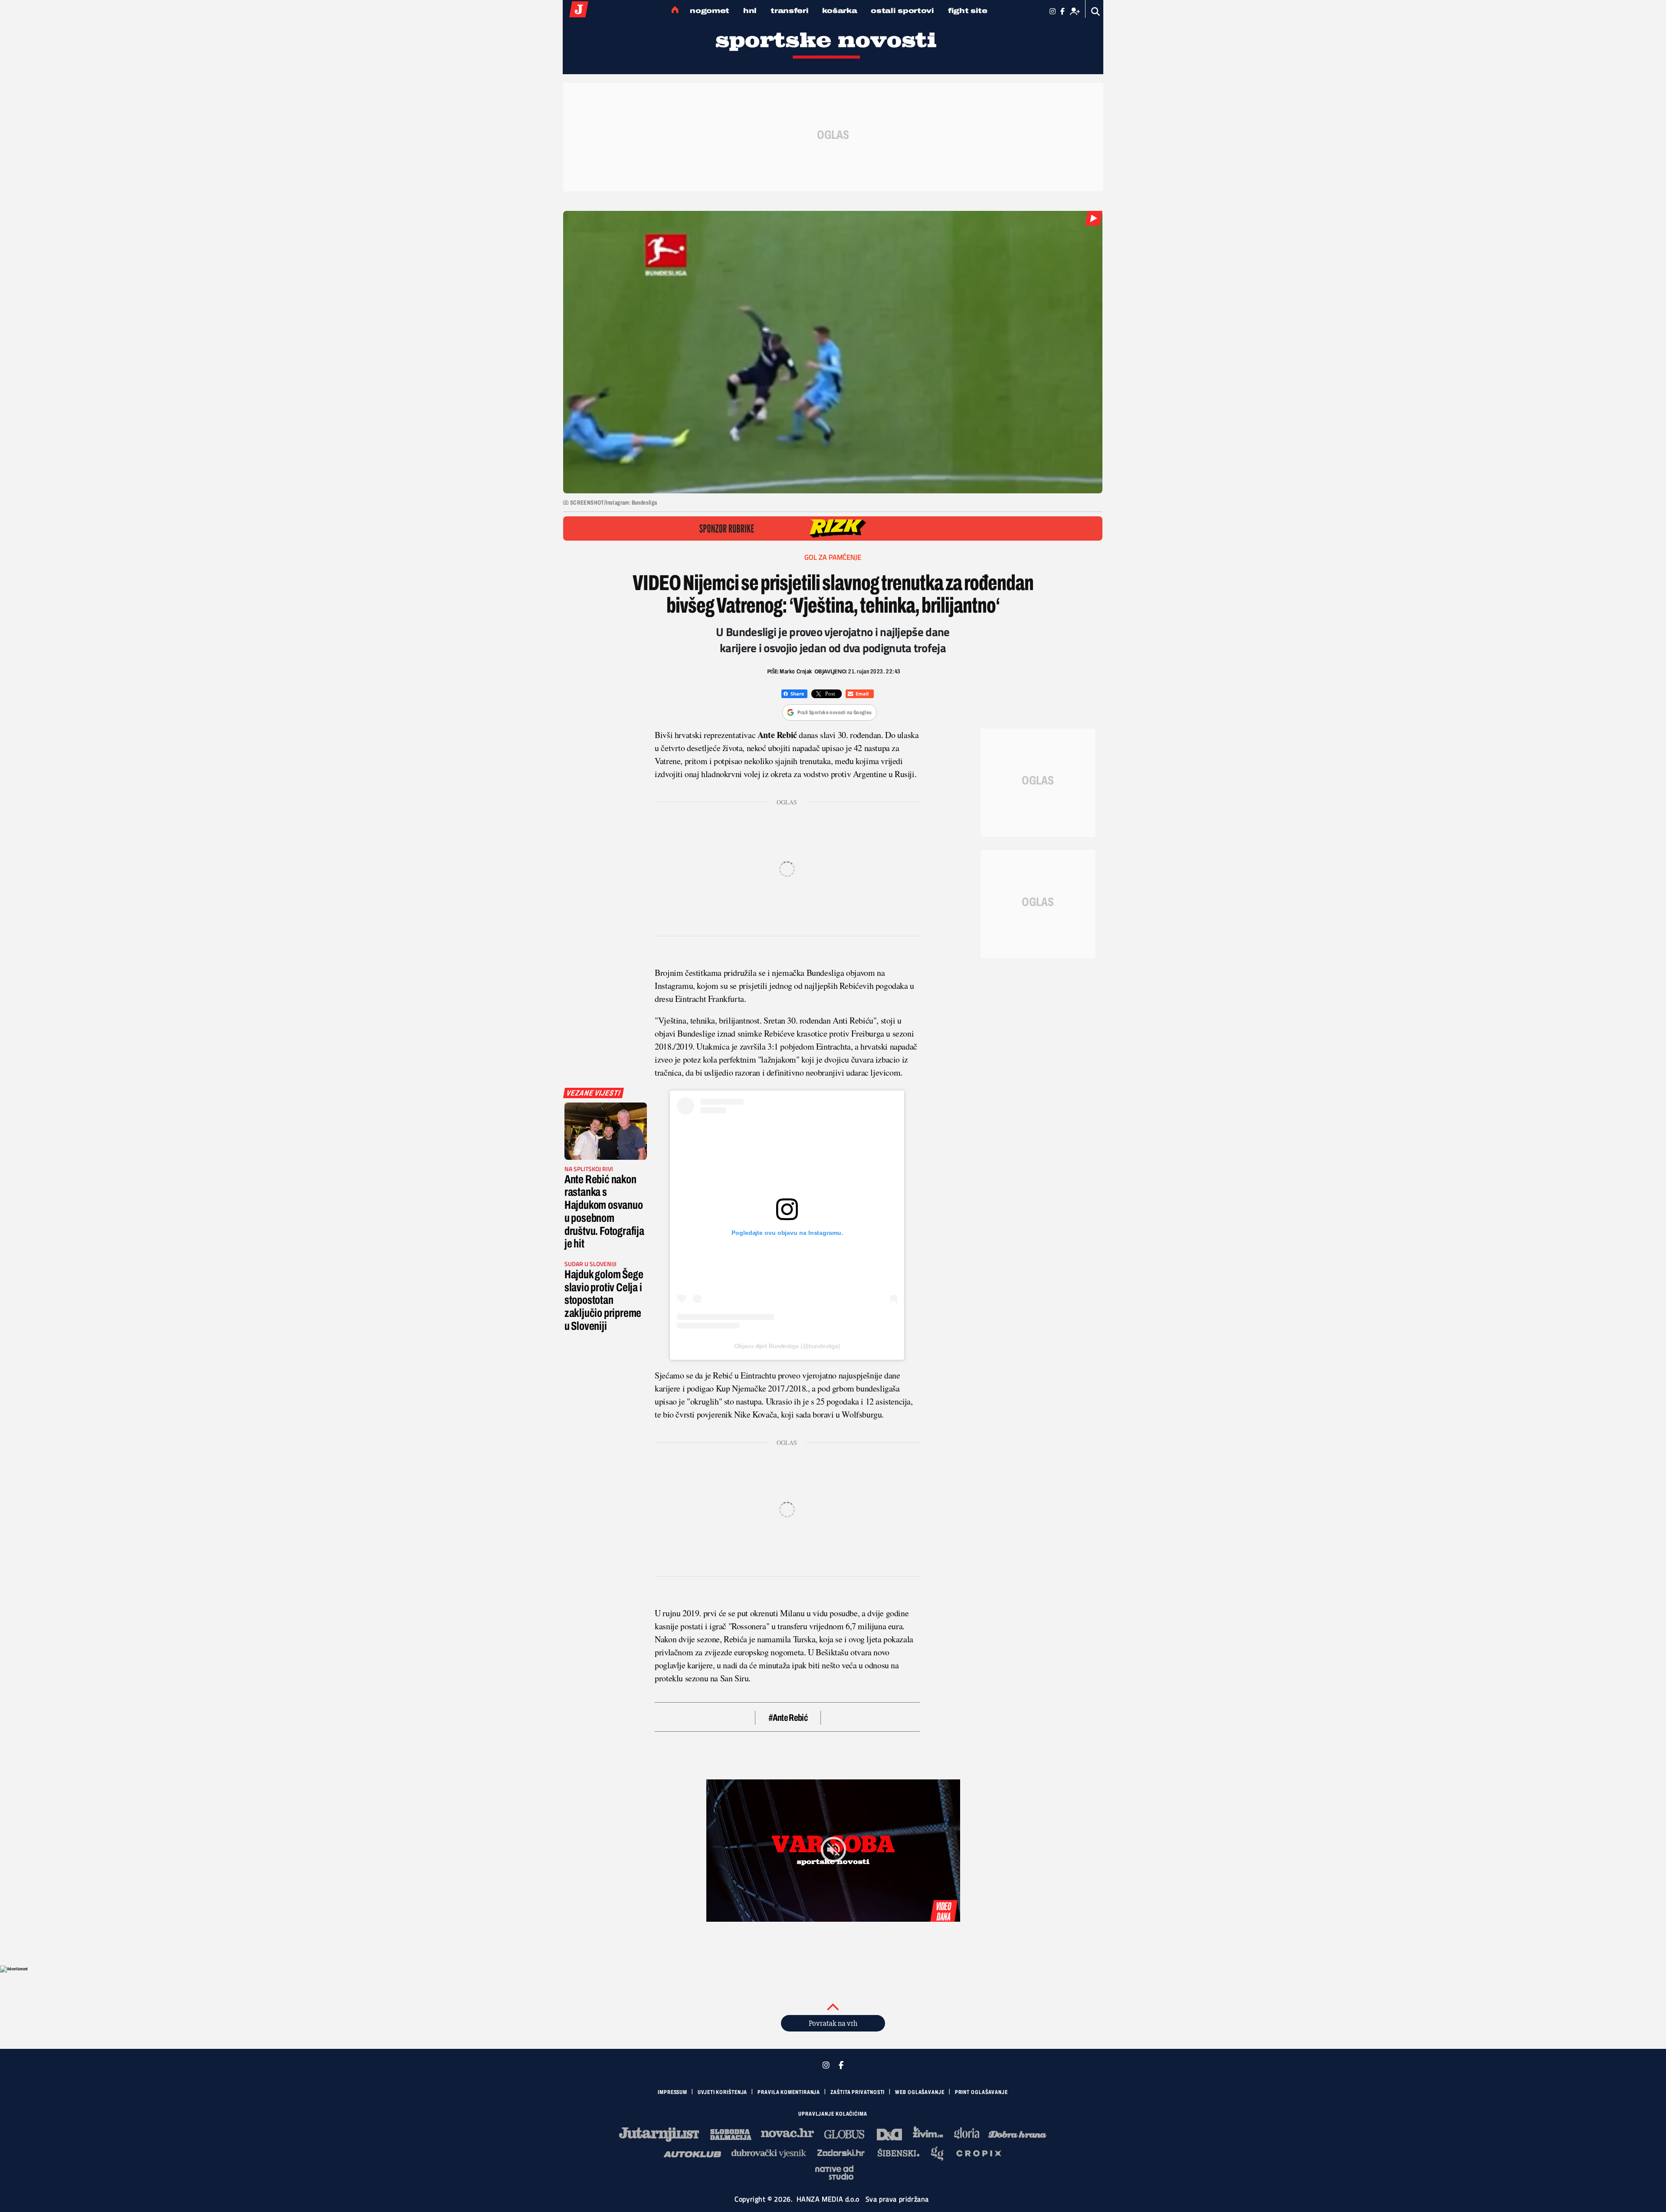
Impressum (672, 2092)
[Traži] (1096, 11)
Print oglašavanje (981, 2092)
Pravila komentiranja (789, 2092)
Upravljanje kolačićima (833, 2114)
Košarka (840, 11)
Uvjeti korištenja (722, 2092)
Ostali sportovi (902, 11)
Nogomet (710, 11)
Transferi (789, 11)
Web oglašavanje (920, 2092)
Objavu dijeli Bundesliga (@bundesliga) (787, 1346)
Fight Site (968, 11)
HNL (750, 11)
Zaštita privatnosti (858, 2092)
